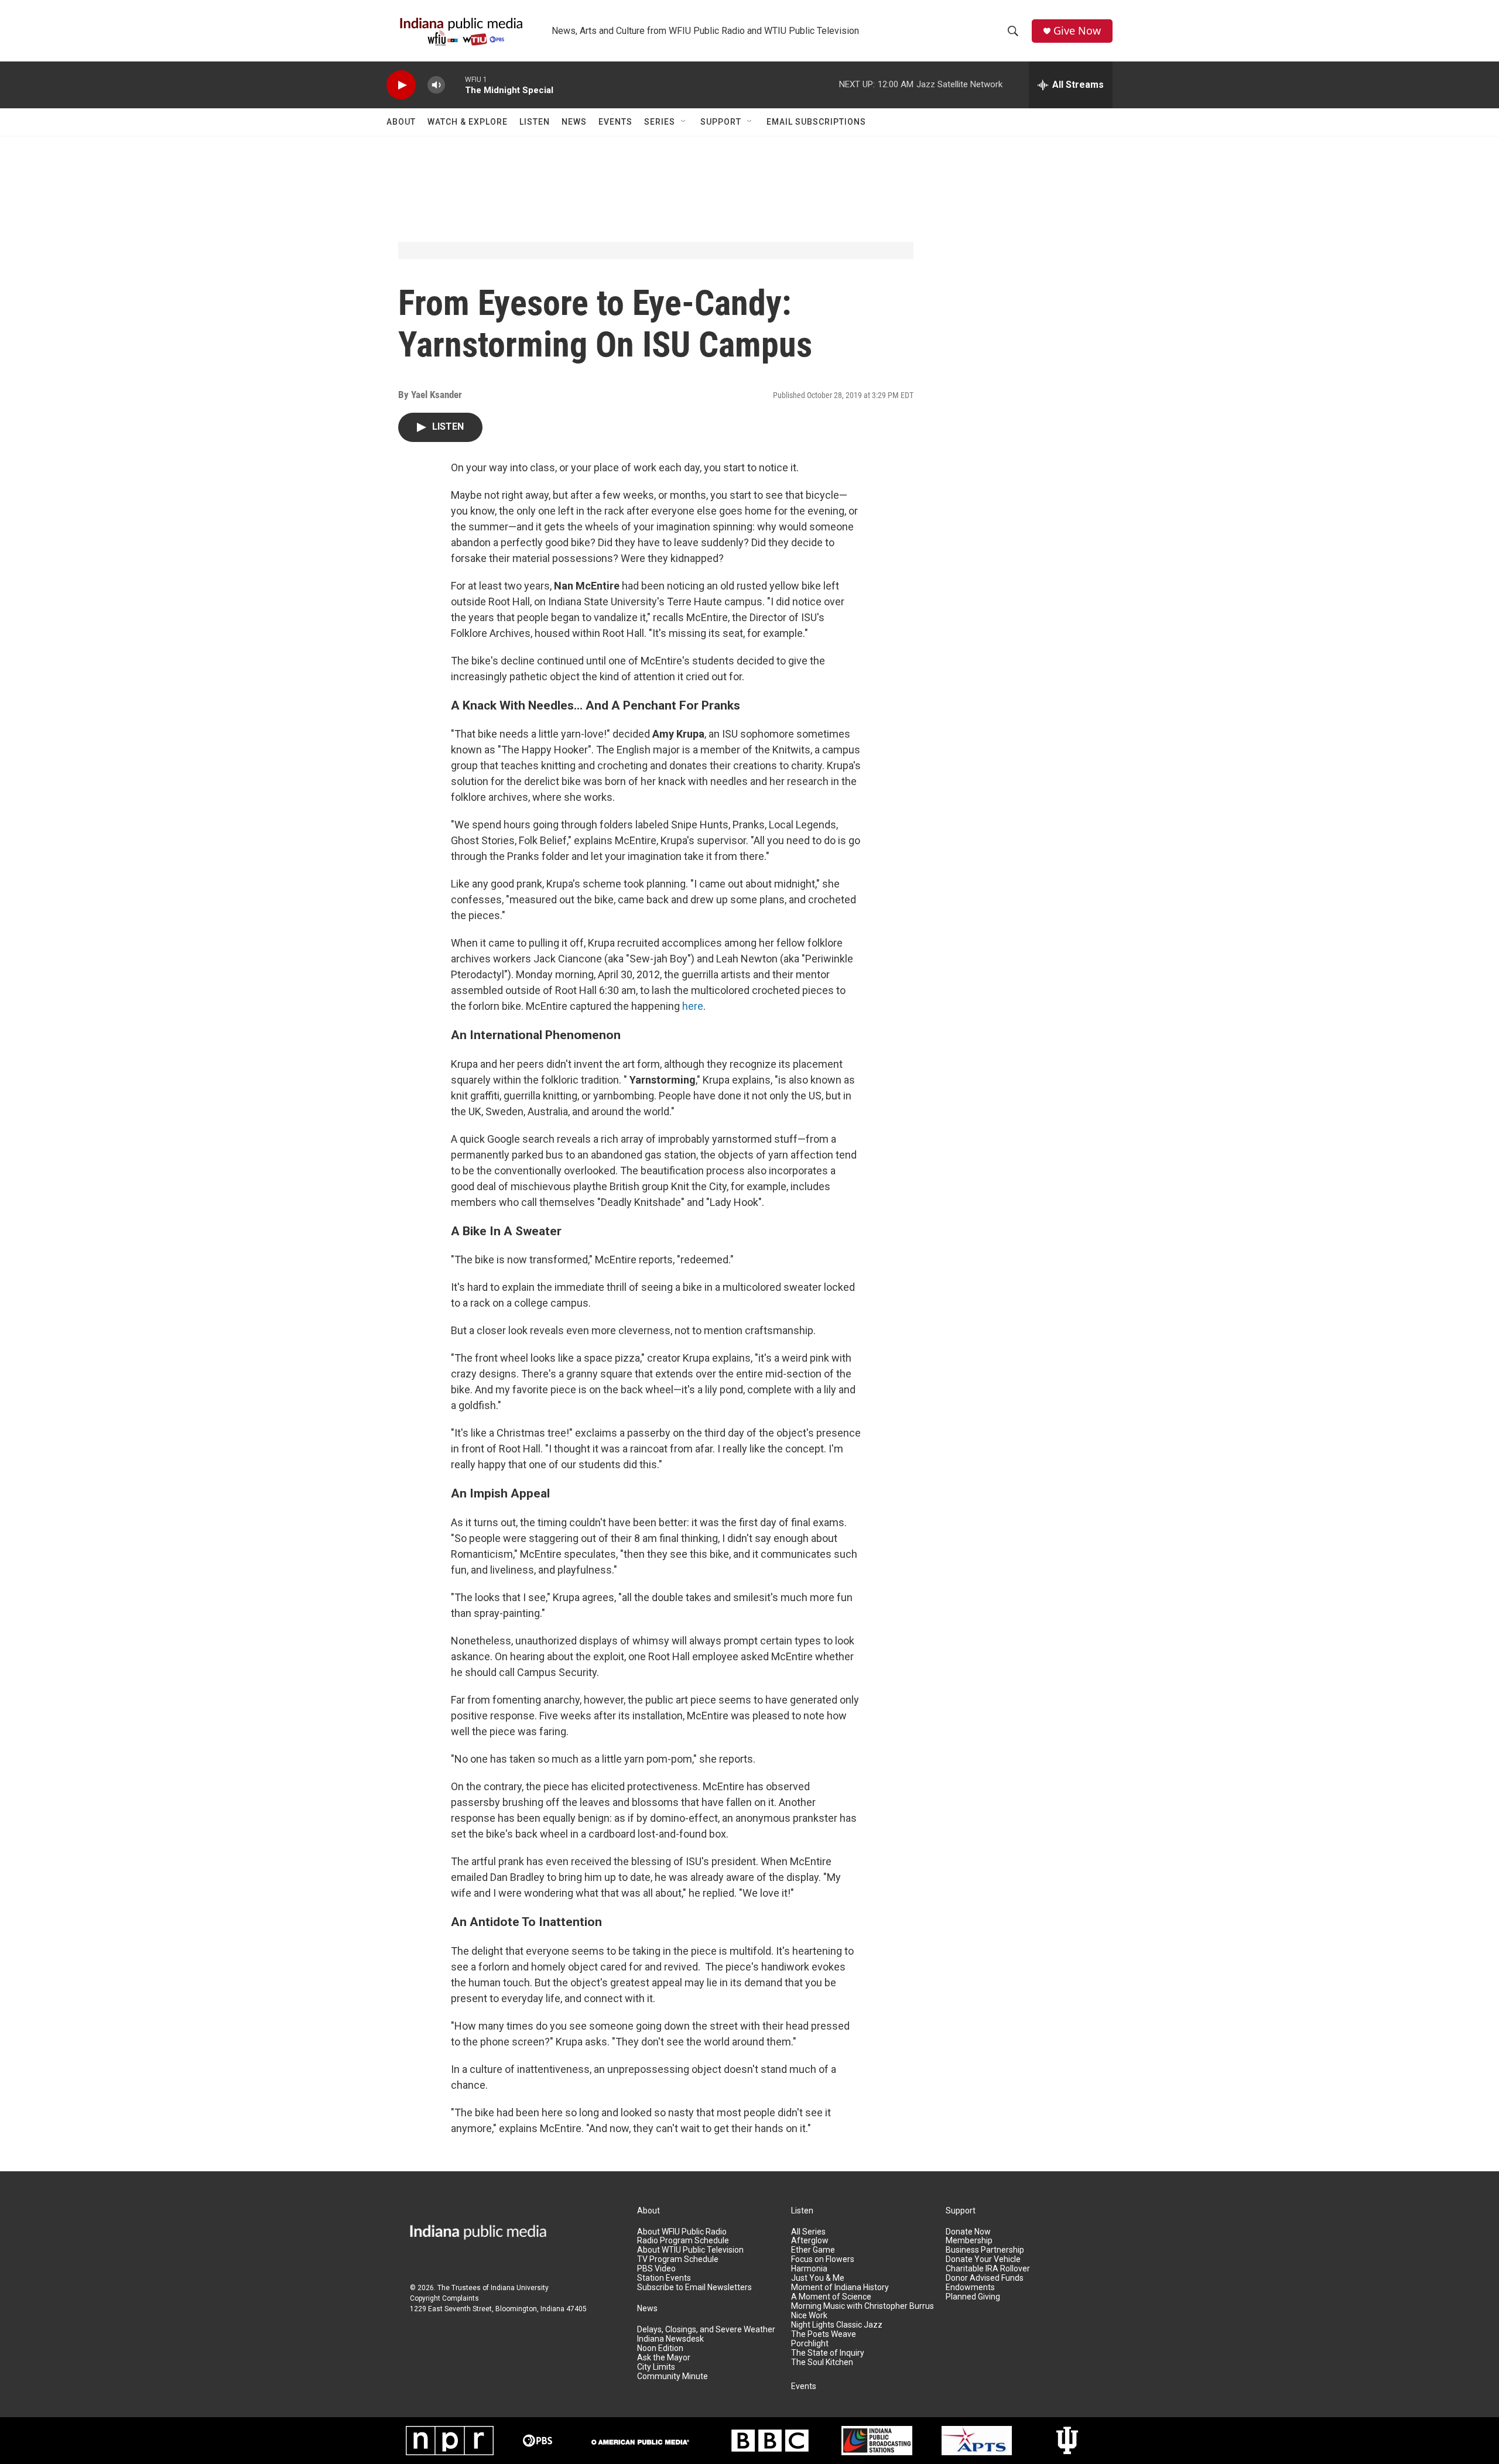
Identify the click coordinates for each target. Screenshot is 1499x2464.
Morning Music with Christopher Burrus (863, 2306)
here (693, 1006)
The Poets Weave (824, 2334)
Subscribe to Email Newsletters (694, 2287)
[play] (401, 85)
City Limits (656, 2367)
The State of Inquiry (828, 2353)
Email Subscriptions (816, 122)
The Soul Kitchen (822, 2362)
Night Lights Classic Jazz (837, 2325)
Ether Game (813, 2250)
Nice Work (809, 2316)
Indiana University (520, 2288)
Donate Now (968, 2232)
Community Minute (673, 2376)
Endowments (970, 2287)
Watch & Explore (468, 122)
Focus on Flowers (823, 2259)
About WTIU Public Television (690, 2250)
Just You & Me (818, 2278)
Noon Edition (660, 2348)
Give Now (1077, 31)
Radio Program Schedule (683, 2241)
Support (721, 122)
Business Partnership (985, 2250)
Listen (535, 122)
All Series (808, 2232)
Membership (969, 2241)
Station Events (664, 2278)
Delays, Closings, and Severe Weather (706, 2330)
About (401, 122)
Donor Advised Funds (985, 2278)
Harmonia (809, 2269)
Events (615, 122)
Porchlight (810, 2344)
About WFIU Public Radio (682, 2232)
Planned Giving (973, 2297)
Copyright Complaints (444, 2298)
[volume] (436, 85)
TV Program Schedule (678, 2259)
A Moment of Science (831, 2297)
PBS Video (656, 2269)
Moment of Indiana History (840, 2287)
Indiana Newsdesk (670, 2339)
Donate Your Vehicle (983, 2259)
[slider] (455, 85)
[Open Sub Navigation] (684, 122)
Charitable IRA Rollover (988, 2269)
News (574, 122)
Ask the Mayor (664, 2358)
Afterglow (810, 2241)
